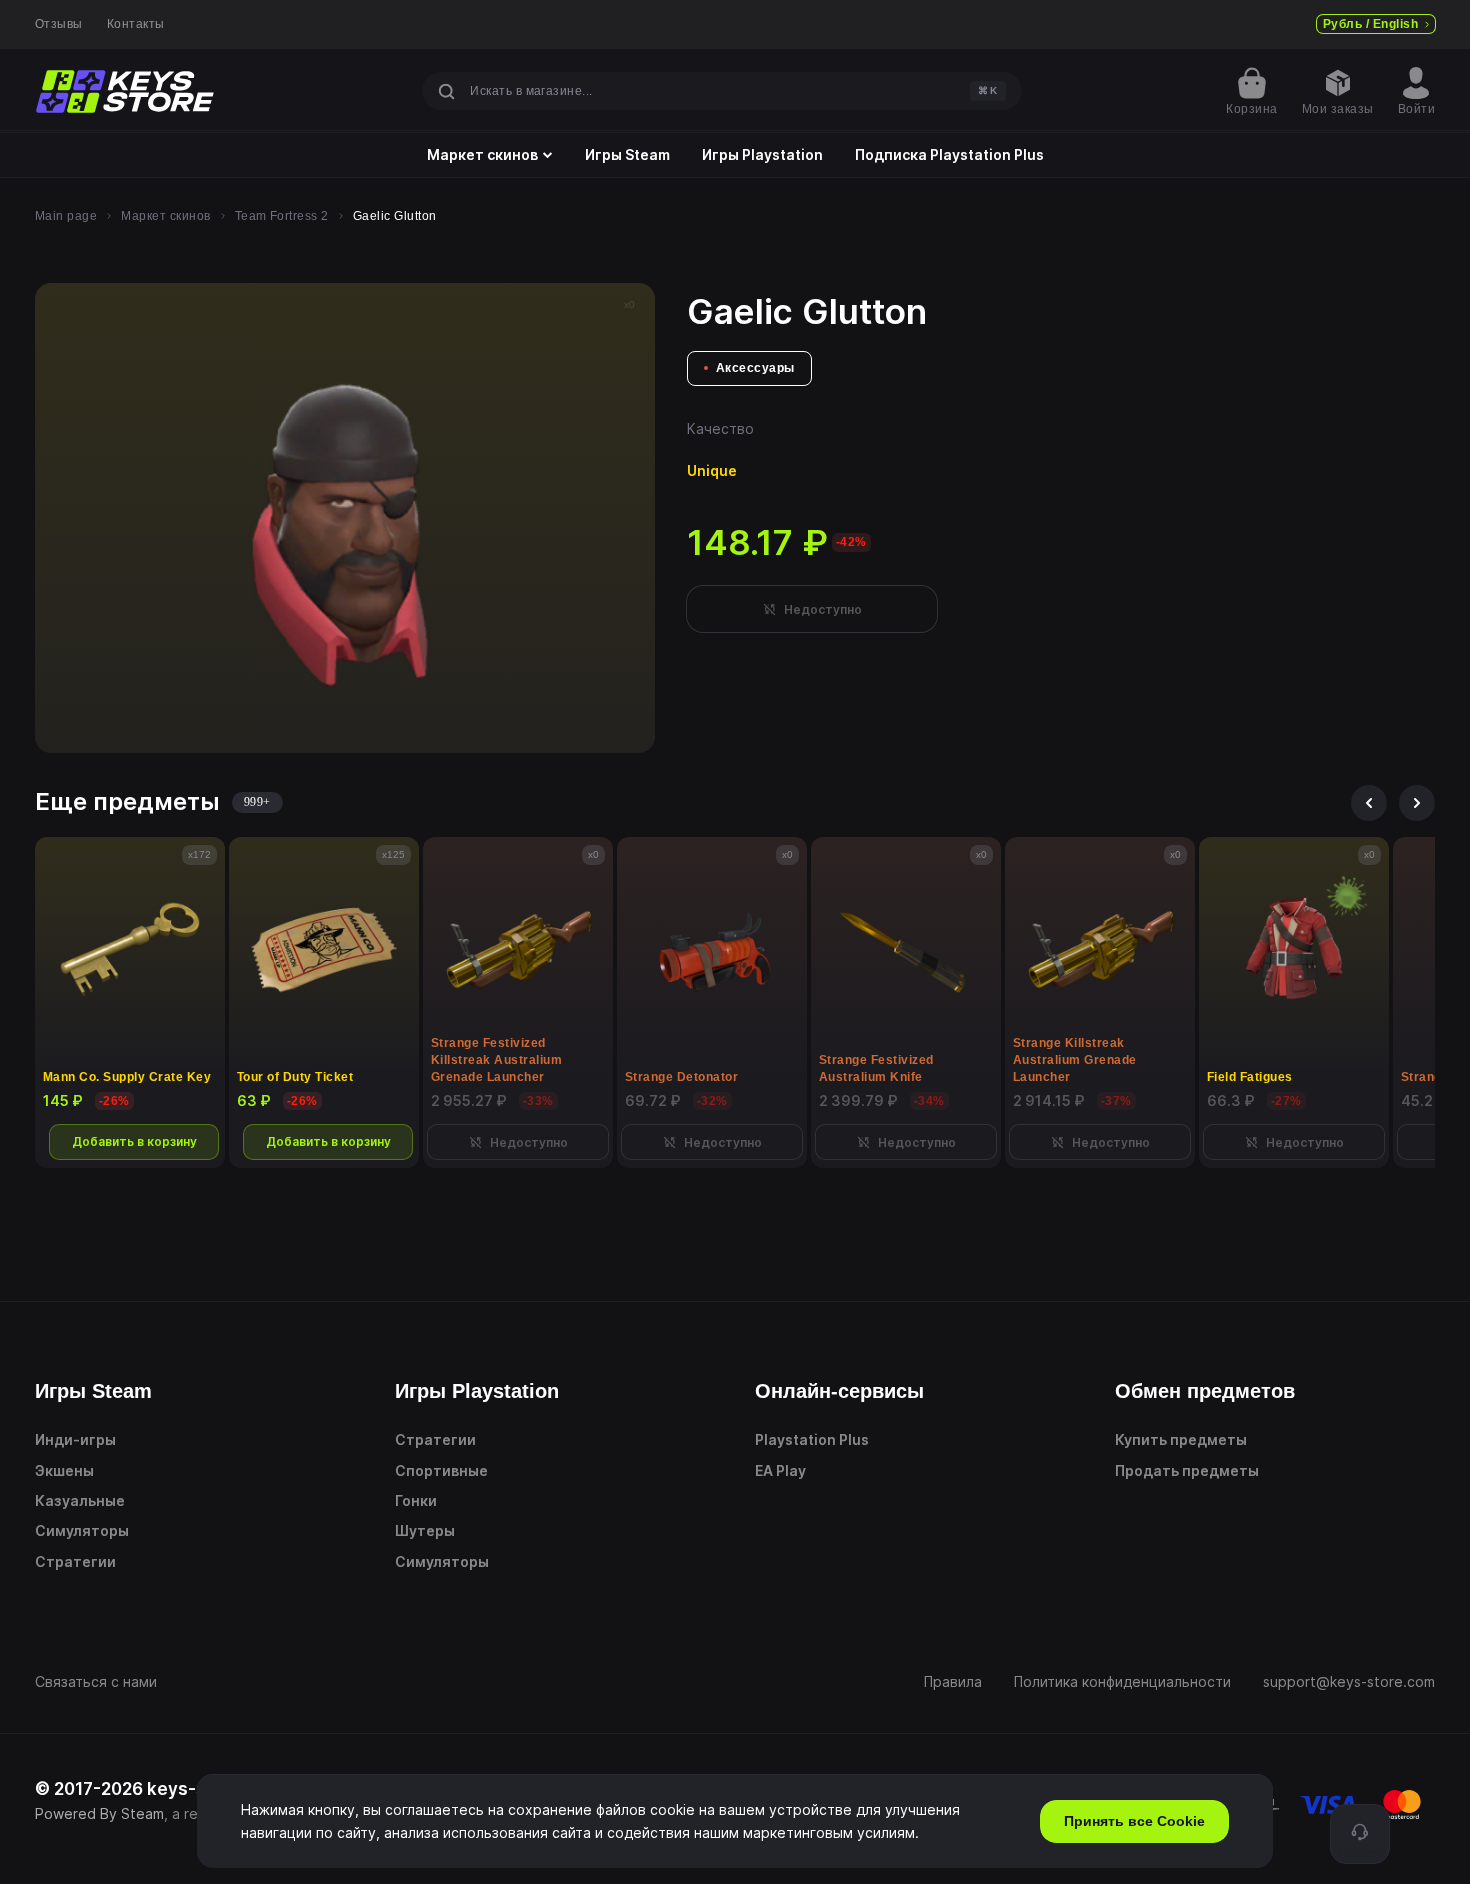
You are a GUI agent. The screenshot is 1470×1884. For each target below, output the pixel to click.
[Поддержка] (1360, 1834)
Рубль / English (1370, 24)
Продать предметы (1187, 1470)
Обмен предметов (1205, 1391)
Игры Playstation (762, 155)
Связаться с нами (96, 1681)
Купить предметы (1181, 1439)
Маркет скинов (482, 155)
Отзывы (59, 24)
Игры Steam (627, 155)
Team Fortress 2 (282, 216)
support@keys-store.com (1349, 1681)
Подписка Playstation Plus (949, 155)
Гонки (416, 1500)
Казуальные (80, 1500)
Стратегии (75, 1561)
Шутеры (425, 1530)
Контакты (136, 24)
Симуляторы (82, 1530)
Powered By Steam (99, 1813)
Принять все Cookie (1134, 1821)
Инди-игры (75, 1439)
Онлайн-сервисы (839, 1391)
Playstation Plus (812, 1439)
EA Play (780, 1470)
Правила (953, 1681)
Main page (66, 216)
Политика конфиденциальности (1122, 1681)
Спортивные (441, 1470)
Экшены (64, 1470)
